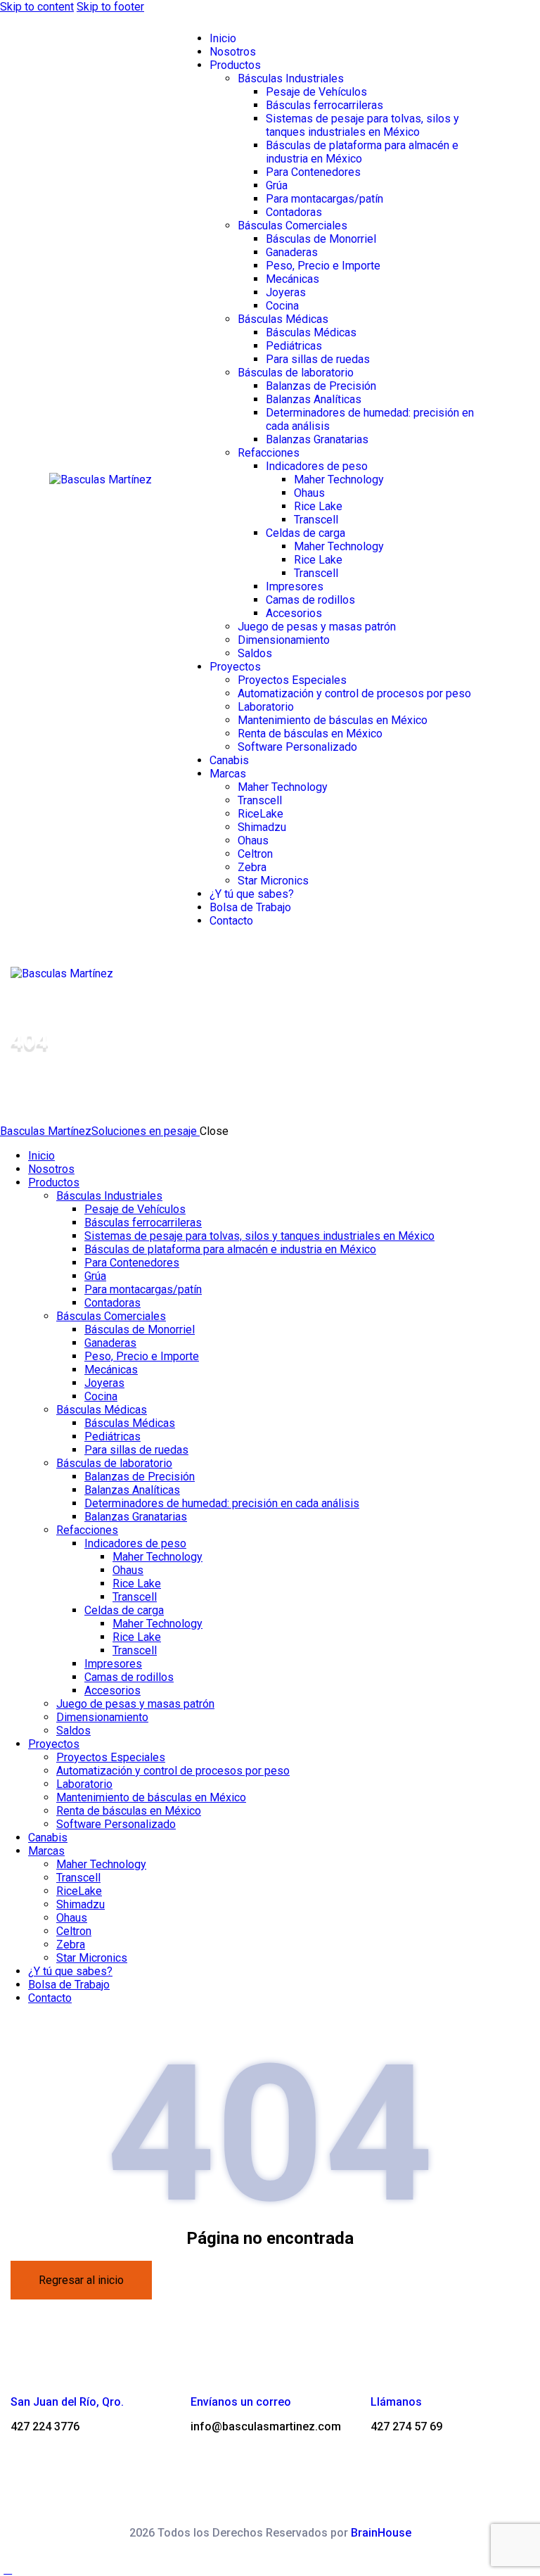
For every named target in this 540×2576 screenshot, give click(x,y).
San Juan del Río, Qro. (67, 2402)
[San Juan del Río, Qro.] (23, 2368)
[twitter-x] (8, 2023)
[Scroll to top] (8, 2569)
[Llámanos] (383, 2368)
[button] (288, 973)
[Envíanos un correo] (203, 2368)
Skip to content (37, 7)
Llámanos (396, 2402)
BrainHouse (381, 2533)
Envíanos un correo (241, 2402)
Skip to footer (110, 7)
